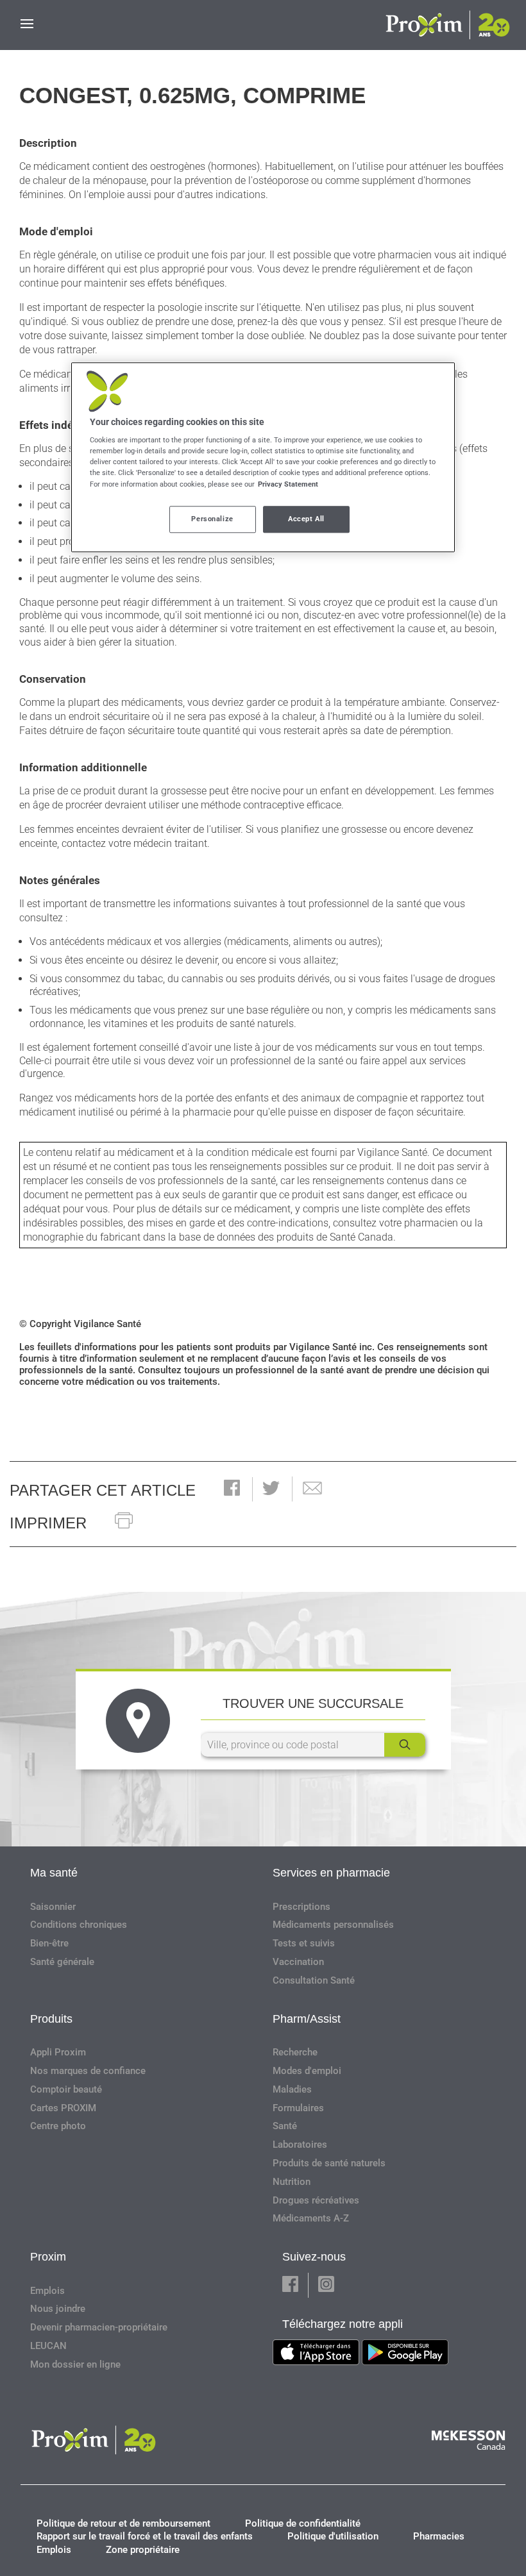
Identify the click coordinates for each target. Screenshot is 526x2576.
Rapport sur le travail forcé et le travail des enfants (145, 2536)
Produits (51, 2019)
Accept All (306, 519)
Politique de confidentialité (303, 2523)
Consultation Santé (314, 1980)
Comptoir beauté (66, 2089)
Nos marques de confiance (88, 2071)
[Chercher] (405, 1745)
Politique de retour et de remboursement (123, 2523)
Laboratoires (300, 2145)
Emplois (47, 2291)
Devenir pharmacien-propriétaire (99, 2327)
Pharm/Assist (307, 2019)
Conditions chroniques (79, 1925)
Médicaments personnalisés (333, 1925)
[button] (232, 1489)
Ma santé (54, 1873)
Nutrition (292, 2182)
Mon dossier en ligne (75, 2364)
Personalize (212, 519)
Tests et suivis (304, 1943)
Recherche (295, 2052)
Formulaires (298, 2108)
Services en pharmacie (331, 1873)
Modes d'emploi (307, 2071)
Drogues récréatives (316, 2200)
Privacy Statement (288, 484)
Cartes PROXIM (63, 2108)
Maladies (292, 2089)
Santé (285, 2126)
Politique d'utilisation (333, 2536)
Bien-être (49, 1943)
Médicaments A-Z (311, 2218)
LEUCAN (48, 2346)
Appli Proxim (58, 2052)
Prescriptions (301, 1907)
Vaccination (298, 1962)
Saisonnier (53, 1907)
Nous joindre (58, 2309)
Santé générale (62, 1962)
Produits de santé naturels (329, 2163)
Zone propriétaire (143, 2550)
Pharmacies (439, 2536)
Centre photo (58, 2126)
